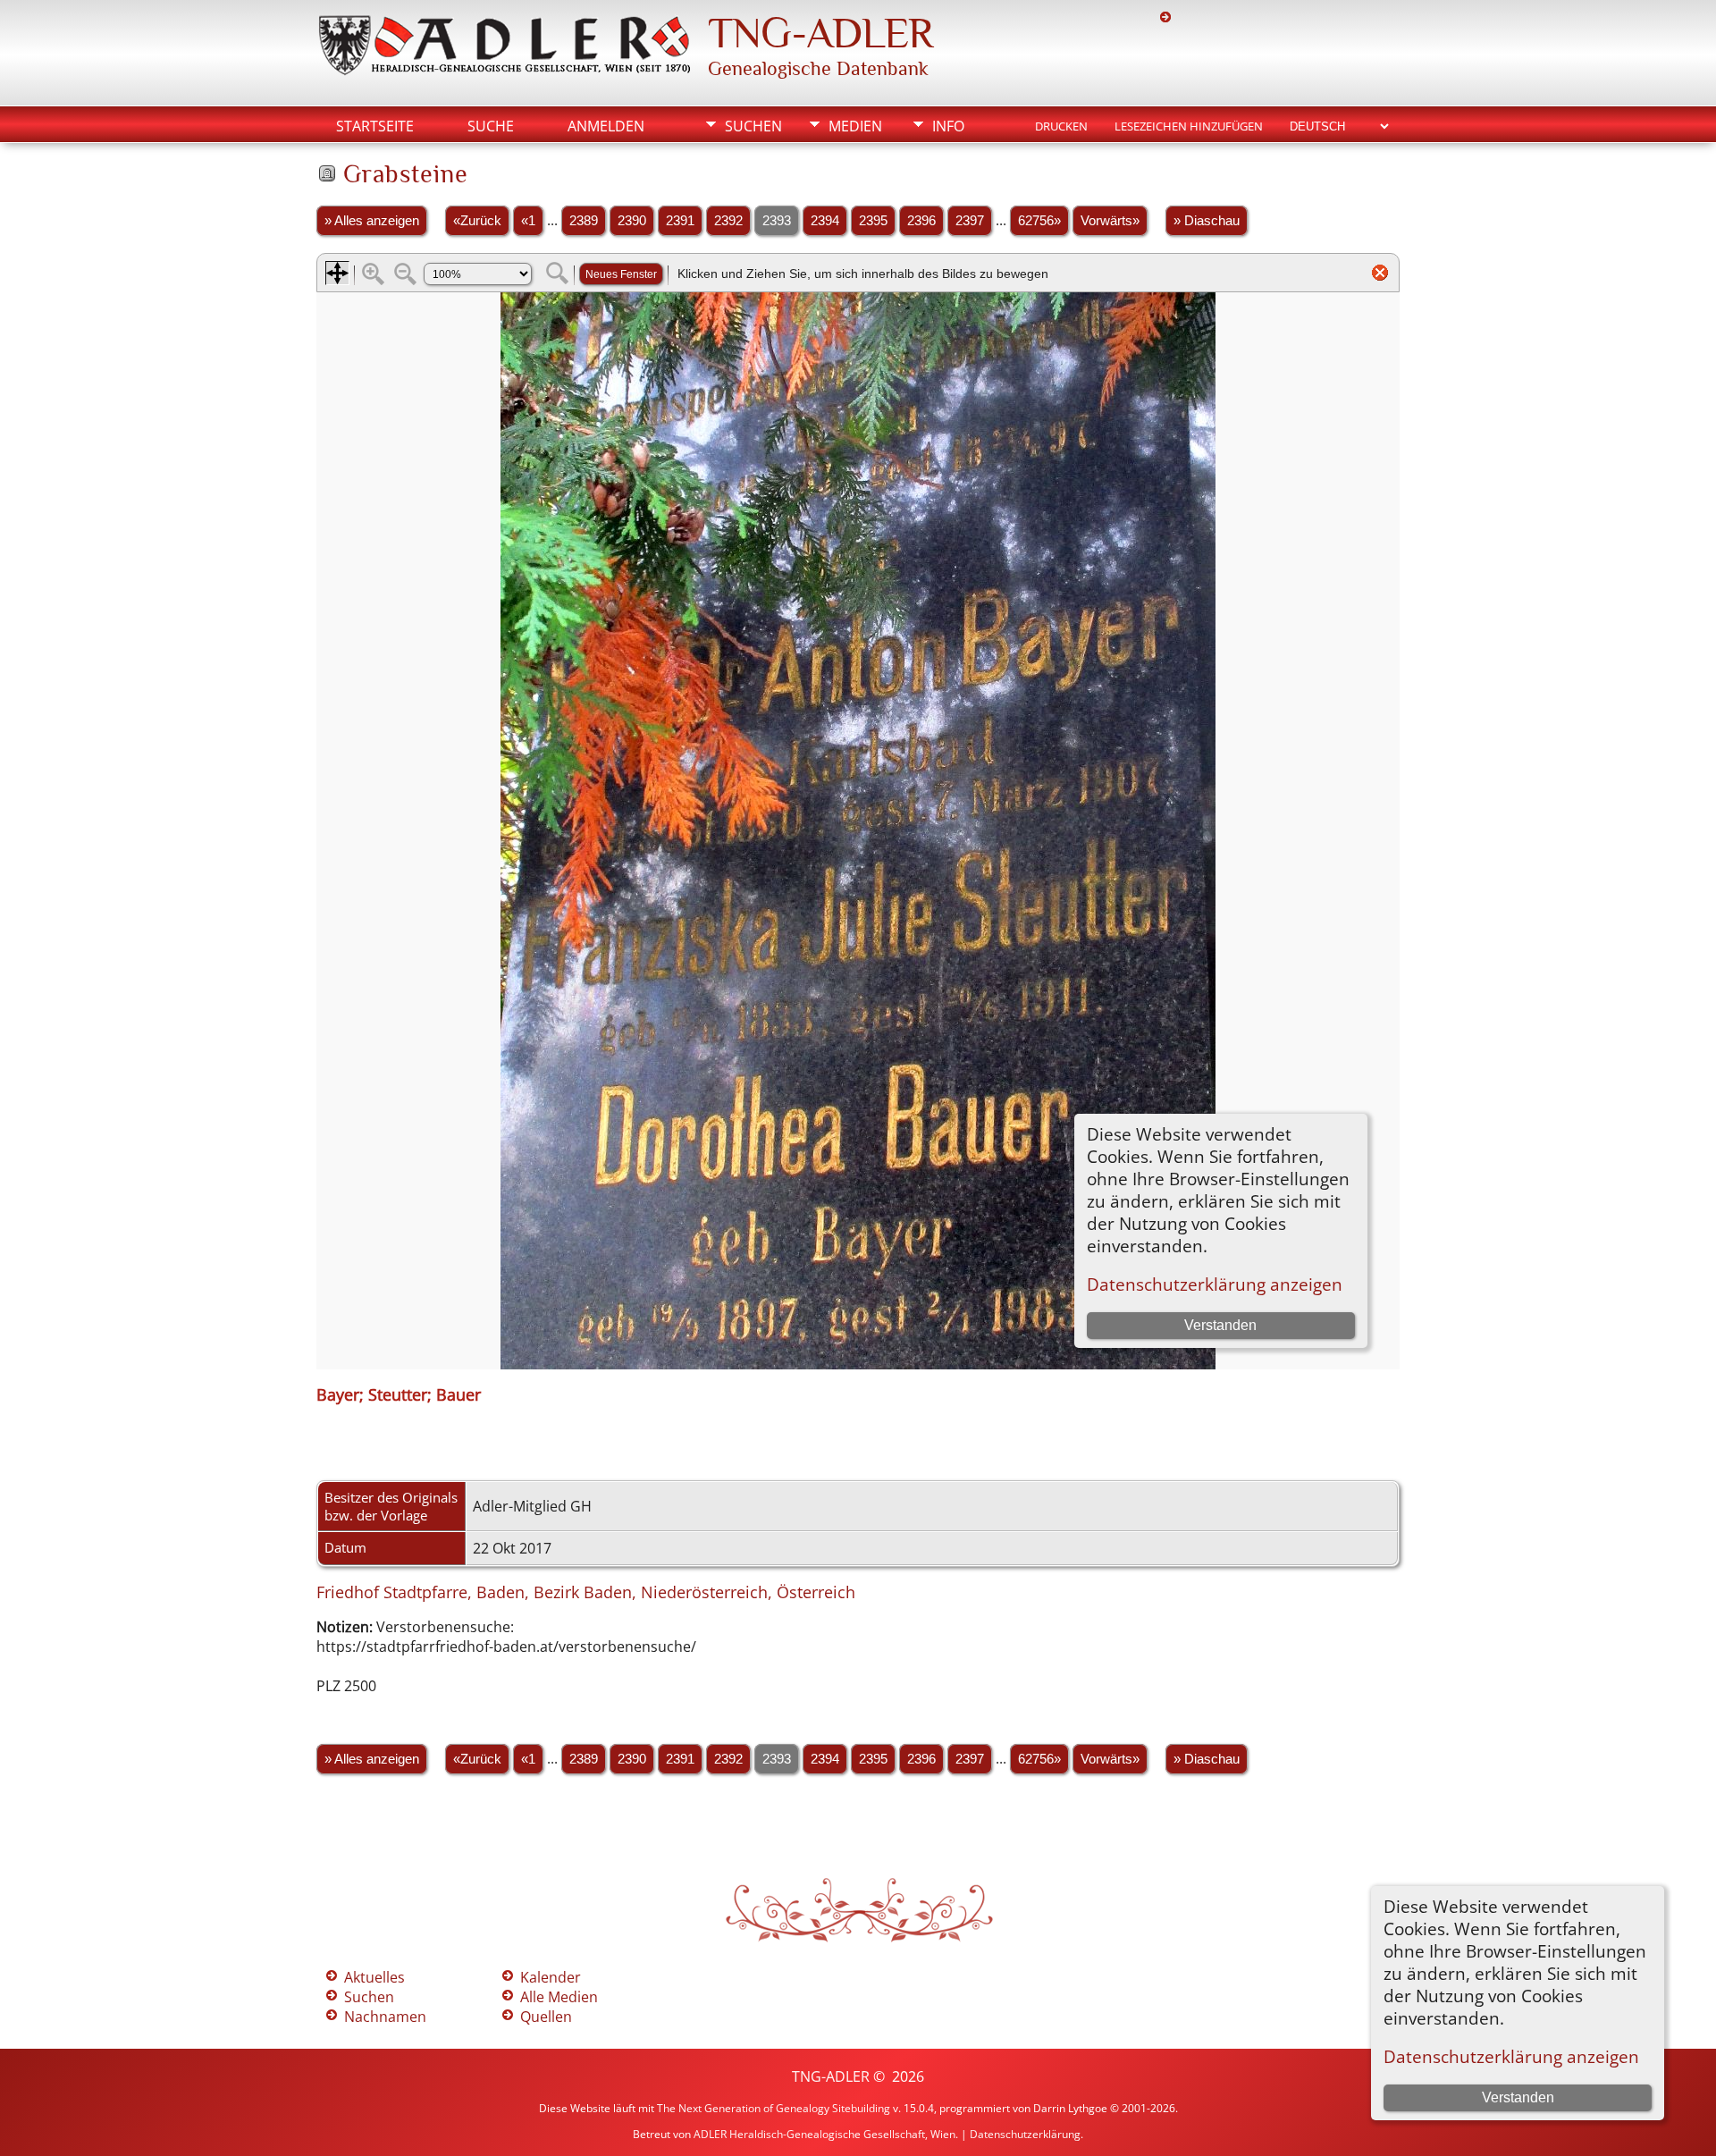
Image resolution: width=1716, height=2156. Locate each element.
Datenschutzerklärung (1025, 2134)
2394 (825, 221)
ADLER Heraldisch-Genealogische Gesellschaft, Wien (824, 2134)
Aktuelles (374, 1977)
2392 (728, 221)
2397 (970, 221)
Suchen (753, 126)
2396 (921, 221)
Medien (855, 126)
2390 (632, 221)
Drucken (1061, 126)
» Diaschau (1207, 221)
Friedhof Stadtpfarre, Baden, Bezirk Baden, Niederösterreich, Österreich (586, 1592)
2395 (873, 221)
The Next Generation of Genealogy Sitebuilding (774, 2108)
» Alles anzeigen (372, 221)
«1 (528, 221)
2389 (584, 221)
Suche (491, 126)
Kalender (551, 1977)
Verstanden (1518, 2097)
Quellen (546, 2017)
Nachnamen (385, 2017)
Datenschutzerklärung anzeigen (1511, 2056)
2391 (680, 221)
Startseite (375, 126)
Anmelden (606, 126)
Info (948, 126)
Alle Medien (559, 1997)
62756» (1039, 221)
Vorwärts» (1110, 221)
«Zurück (477, 221)
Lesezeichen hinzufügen (1189, 126)
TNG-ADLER (820, 33)
